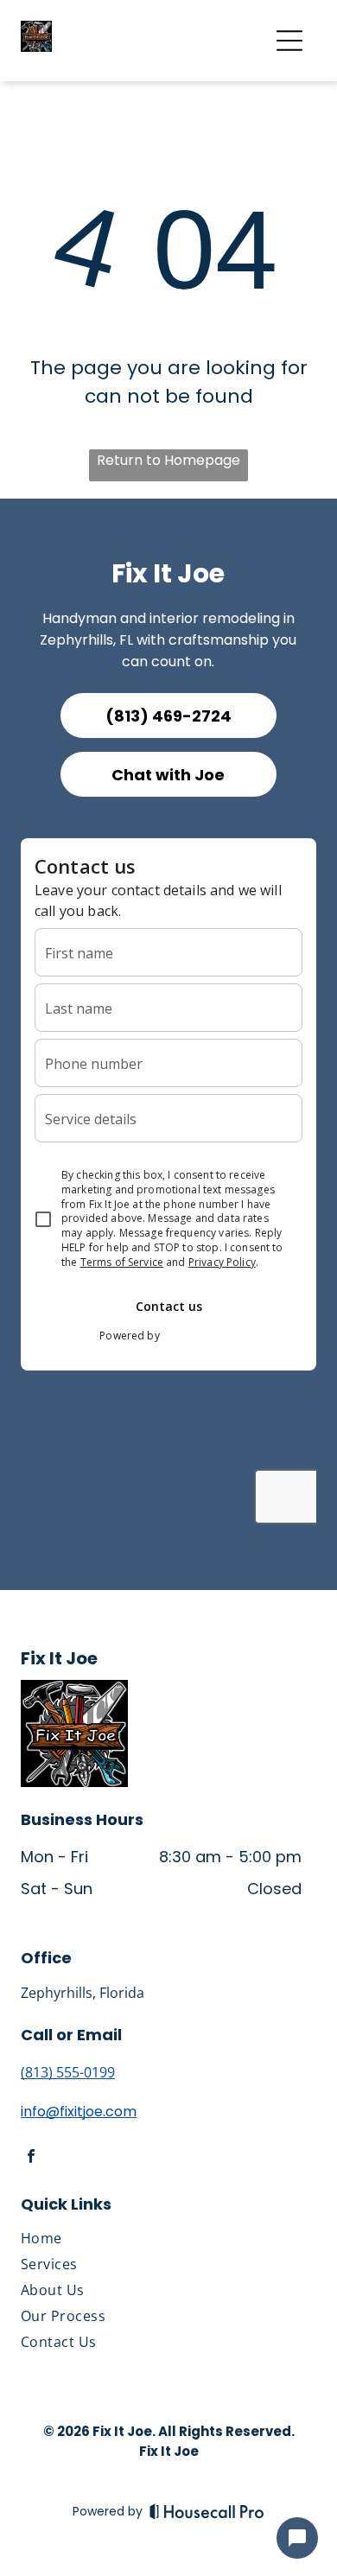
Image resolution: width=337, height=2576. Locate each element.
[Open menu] (289, 41)
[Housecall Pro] (207, 2511)
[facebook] (31, 2159)
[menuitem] (161, 2242)
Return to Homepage (168, 460)
